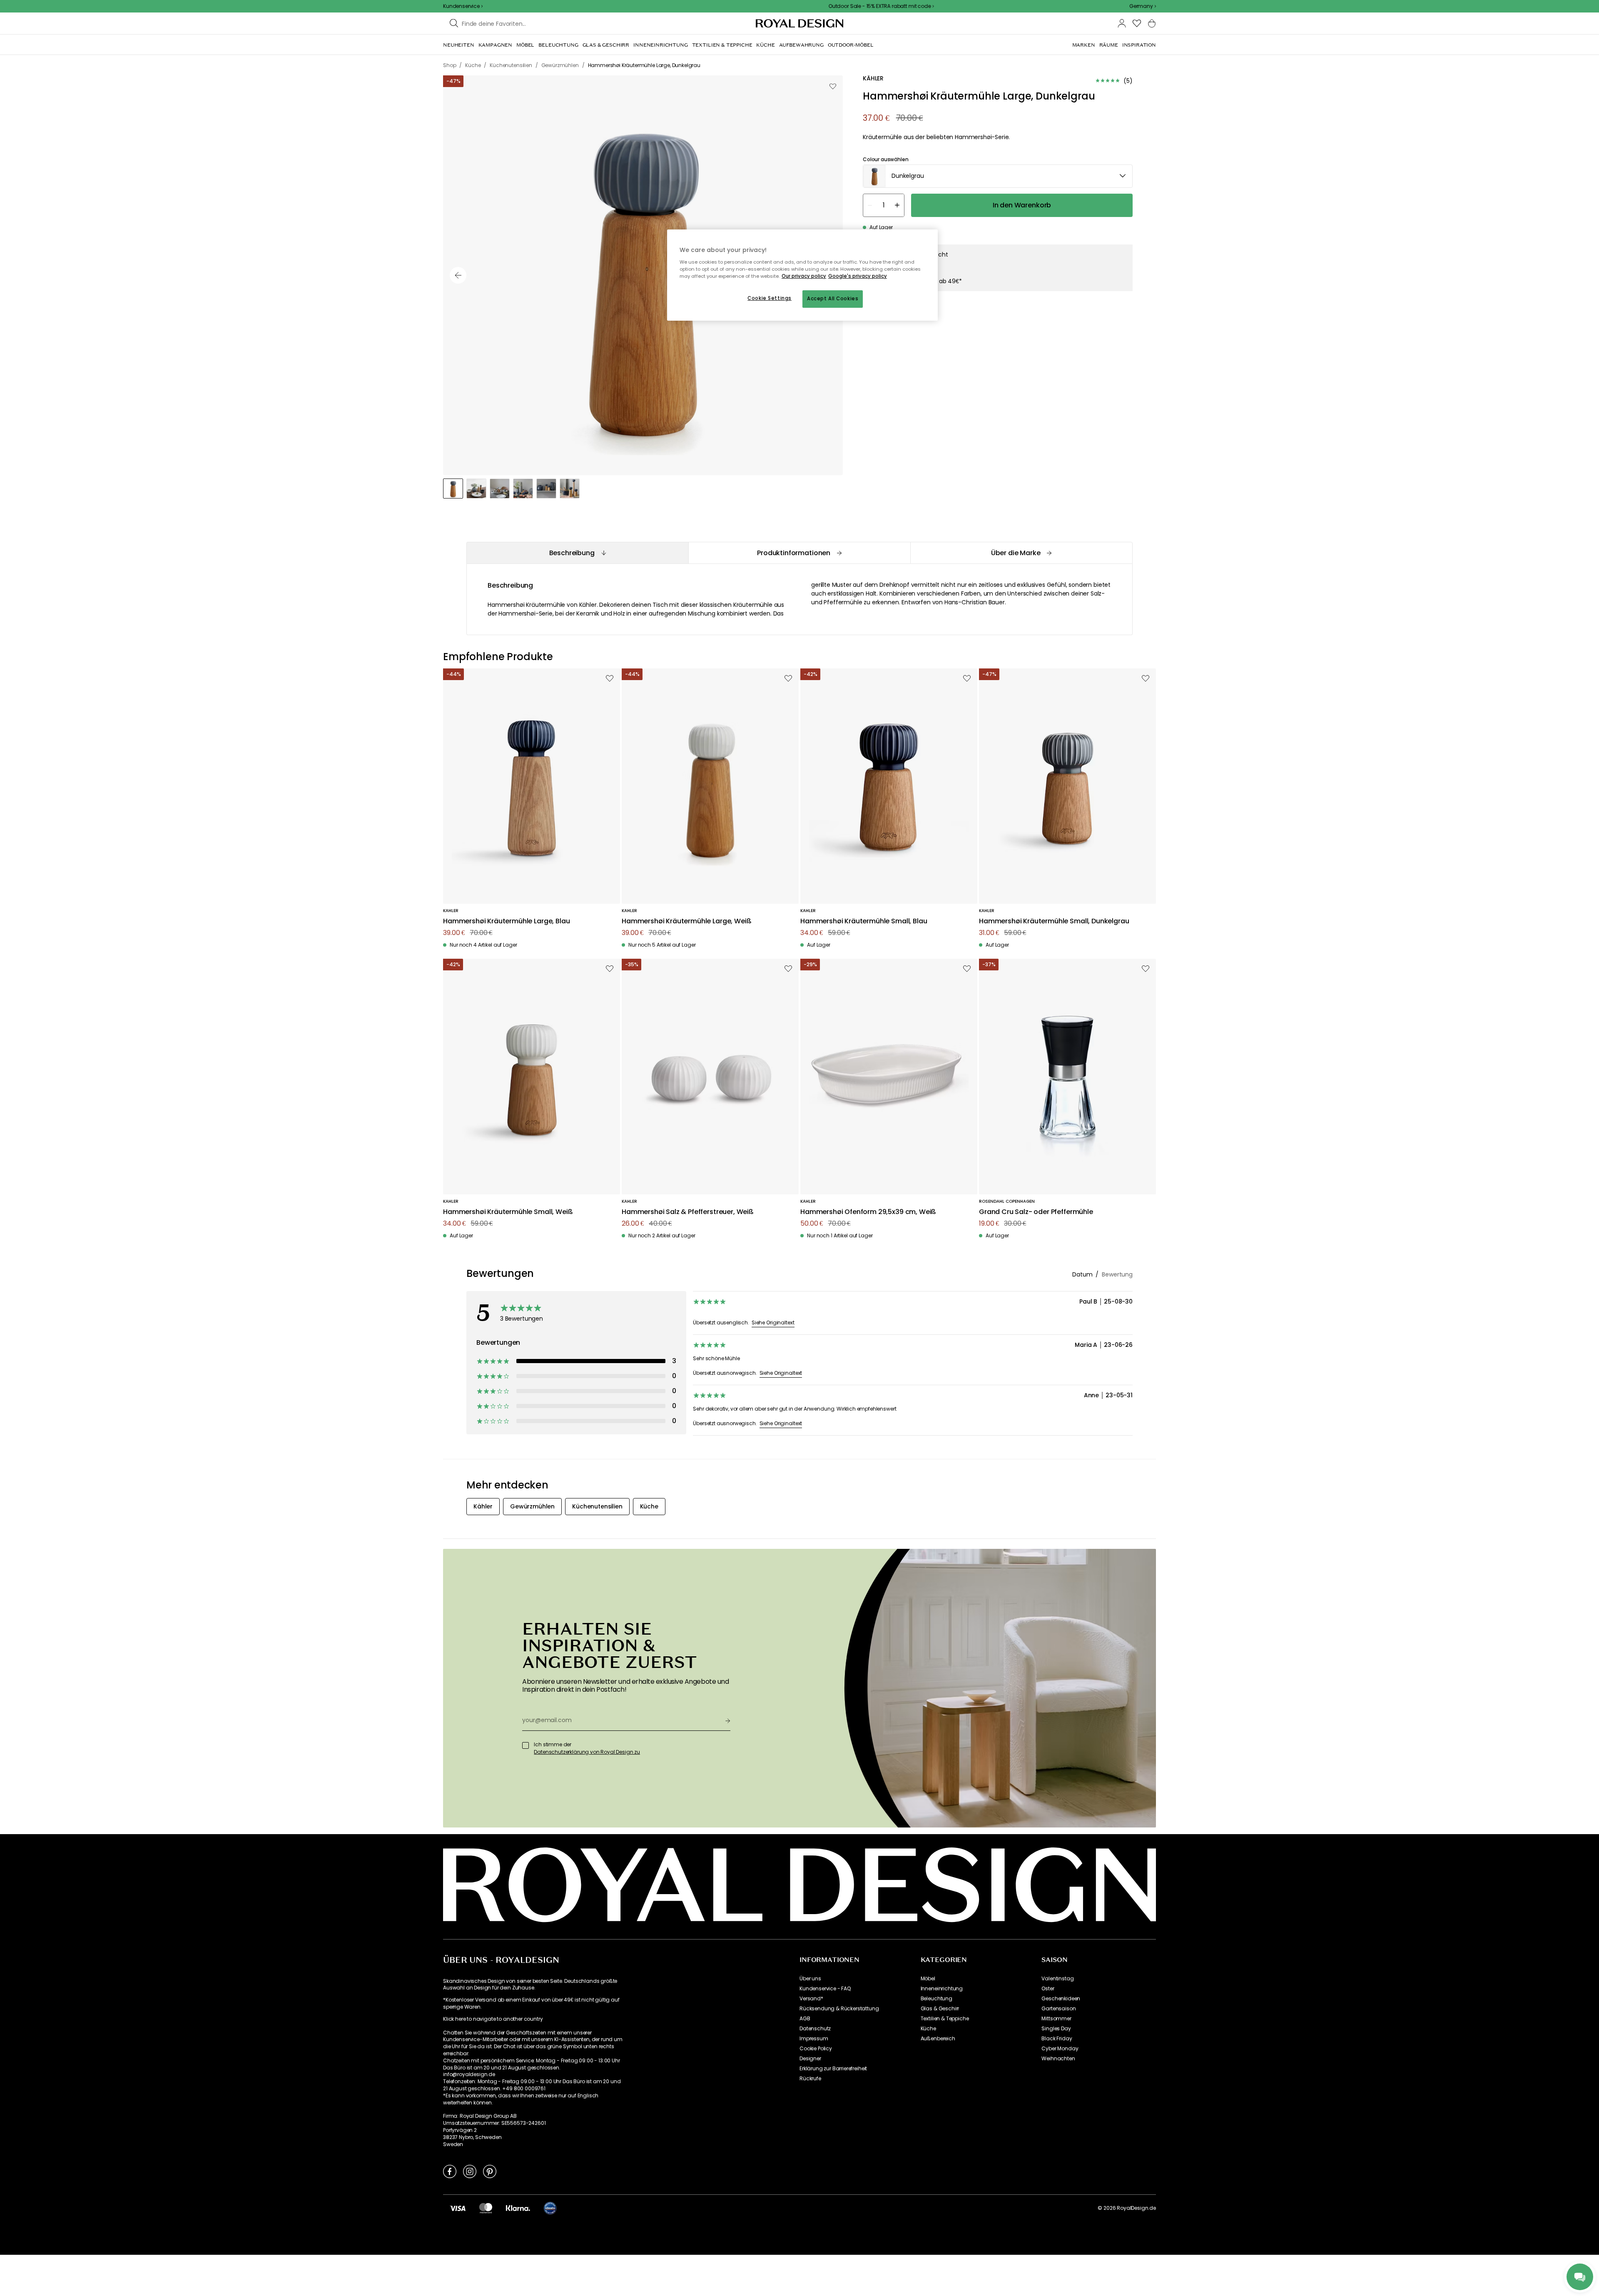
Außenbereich (938, 2039)
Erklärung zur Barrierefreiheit (833, 2069)
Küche (928, 2029)
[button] (1143, 6)
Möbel (928, 1979)
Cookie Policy (816, 2049)
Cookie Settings (770, 298)
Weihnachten (1058, 2059)
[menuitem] (459, 45)
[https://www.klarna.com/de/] (518, 2208)
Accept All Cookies (833, 299)
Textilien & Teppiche (945, 2019)
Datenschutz (815, 2029)
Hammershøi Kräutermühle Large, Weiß (686, 921)
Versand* (811, 1999)
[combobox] (1143, 6)
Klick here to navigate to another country (493, 2019)
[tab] (577, 553)
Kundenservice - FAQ (825, 1989)
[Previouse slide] (458, 275)
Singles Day (1056, 2029)
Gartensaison (1059, 2009)
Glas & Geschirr (940, 2009)
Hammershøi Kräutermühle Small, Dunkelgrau (1054, 921)
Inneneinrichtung (942, 1989)
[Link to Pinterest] (490, 2171)
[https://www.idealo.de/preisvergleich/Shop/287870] (550, 2208)
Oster (1048, 1989)
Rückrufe (810, 2079)
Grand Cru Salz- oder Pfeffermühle (1036, 1212)
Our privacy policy (804, 276)
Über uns (810, 1979)
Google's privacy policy (858, 276)
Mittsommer (1056, 2019)
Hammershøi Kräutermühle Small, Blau (864, 921)
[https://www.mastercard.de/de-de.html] (486, 2208)
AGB (805, 2019)
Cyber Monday (1060, 2049)
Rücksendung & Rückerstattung (839, 2009)
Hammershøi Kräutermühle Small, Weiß (508, 1212)
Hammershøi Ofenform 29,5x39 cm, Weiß (868, 1212)
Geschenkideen (1061, 1999)
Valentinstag (1057, 1979)
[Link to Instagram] (470, 2171)
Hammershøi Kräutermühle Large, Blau (506, 921)
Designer (810, 2059)
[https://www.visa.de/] (458, 2208)
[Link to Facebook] (450, 2171)
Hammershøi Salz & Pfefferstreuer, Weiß (688, 1212)
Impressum (814, 2039)
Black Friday (1057, 2039)
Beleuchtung (936, 1999)
